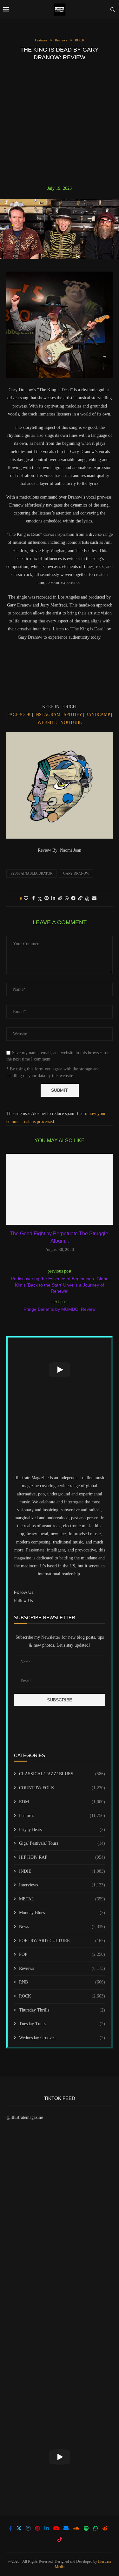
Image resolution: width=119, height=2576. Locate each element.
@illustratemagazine (25, 2117)
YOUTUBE (71, 723)
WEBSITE (47, 723)
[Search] (113, 10)
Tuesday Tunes (62, 2024)
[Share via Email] (94, 898)
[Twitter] (19, 2528)
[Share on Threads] (87, 899)
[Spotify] (86, 2528)
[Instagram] (28, 2528)
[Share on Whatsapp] (67, 898)
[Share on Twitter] (40, 899)
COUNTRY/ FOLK (62, 1788)
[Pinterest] (37, 2528)
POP (62, 1954)
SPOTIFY (73, 715)
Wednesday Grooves (62, 2038)
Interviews (62, 1885)
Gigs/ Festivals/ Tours (62, 1843)
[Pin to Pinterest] (47, 898)
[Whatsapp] (96, 2528)
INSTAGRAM (47, 715)
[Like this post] (26, 898)
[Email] (66, 2528)
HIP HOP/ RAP (62, 1857)
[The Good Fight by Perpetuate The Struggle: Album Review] (60, 1189)
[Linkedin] (47, 2528)
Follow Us (23, 1601)
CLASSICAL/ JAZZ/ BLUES (62, 1774)
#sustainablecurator (31, 873)
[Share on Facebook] (33, 898)
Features (62, 1816)
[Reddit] (105, 2528)
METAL (62, 1899)
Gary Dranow (76, 873)
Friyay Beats (62, 1830)
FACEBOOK (19, 715)
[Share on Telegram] (73, 898)
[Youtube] (56, 2528)
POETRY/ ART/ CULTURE (62, 1941)
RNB (62, 1982)
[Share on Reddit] (60, 898)
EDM (62, 1802)
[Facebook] (10, 2528)
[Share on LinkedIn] (53, 898)
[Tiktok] (60, 2539)
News (62, 1927)
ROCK (62, 1996)
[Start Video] (60, 1370)
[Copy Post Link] (80, 898)
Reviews (62, 1968)
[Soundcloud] (76, 2528)
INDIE (62, 1871)
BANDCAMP (98, 715)
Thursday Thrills (62, 2010)
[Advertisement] (60, 123)
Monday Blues (62, 1913)
